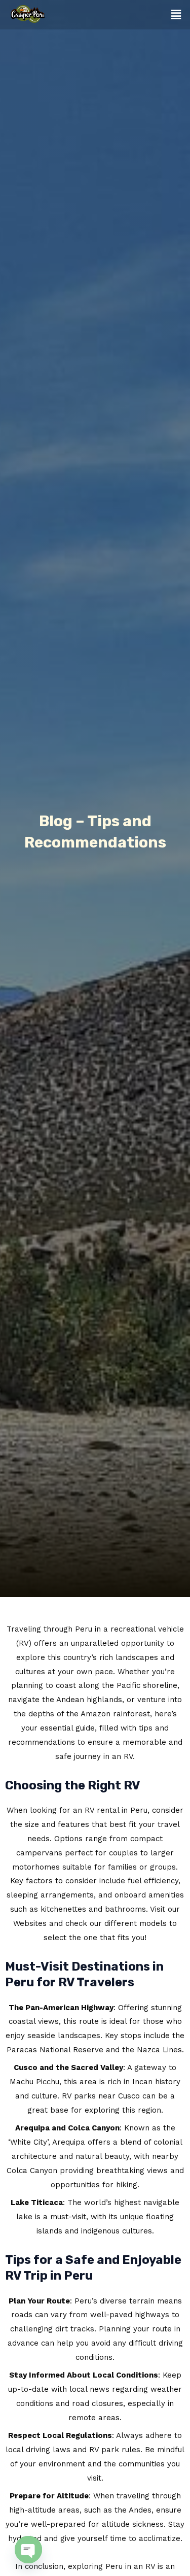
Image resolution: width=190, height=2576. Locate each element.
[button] (176, 15)
